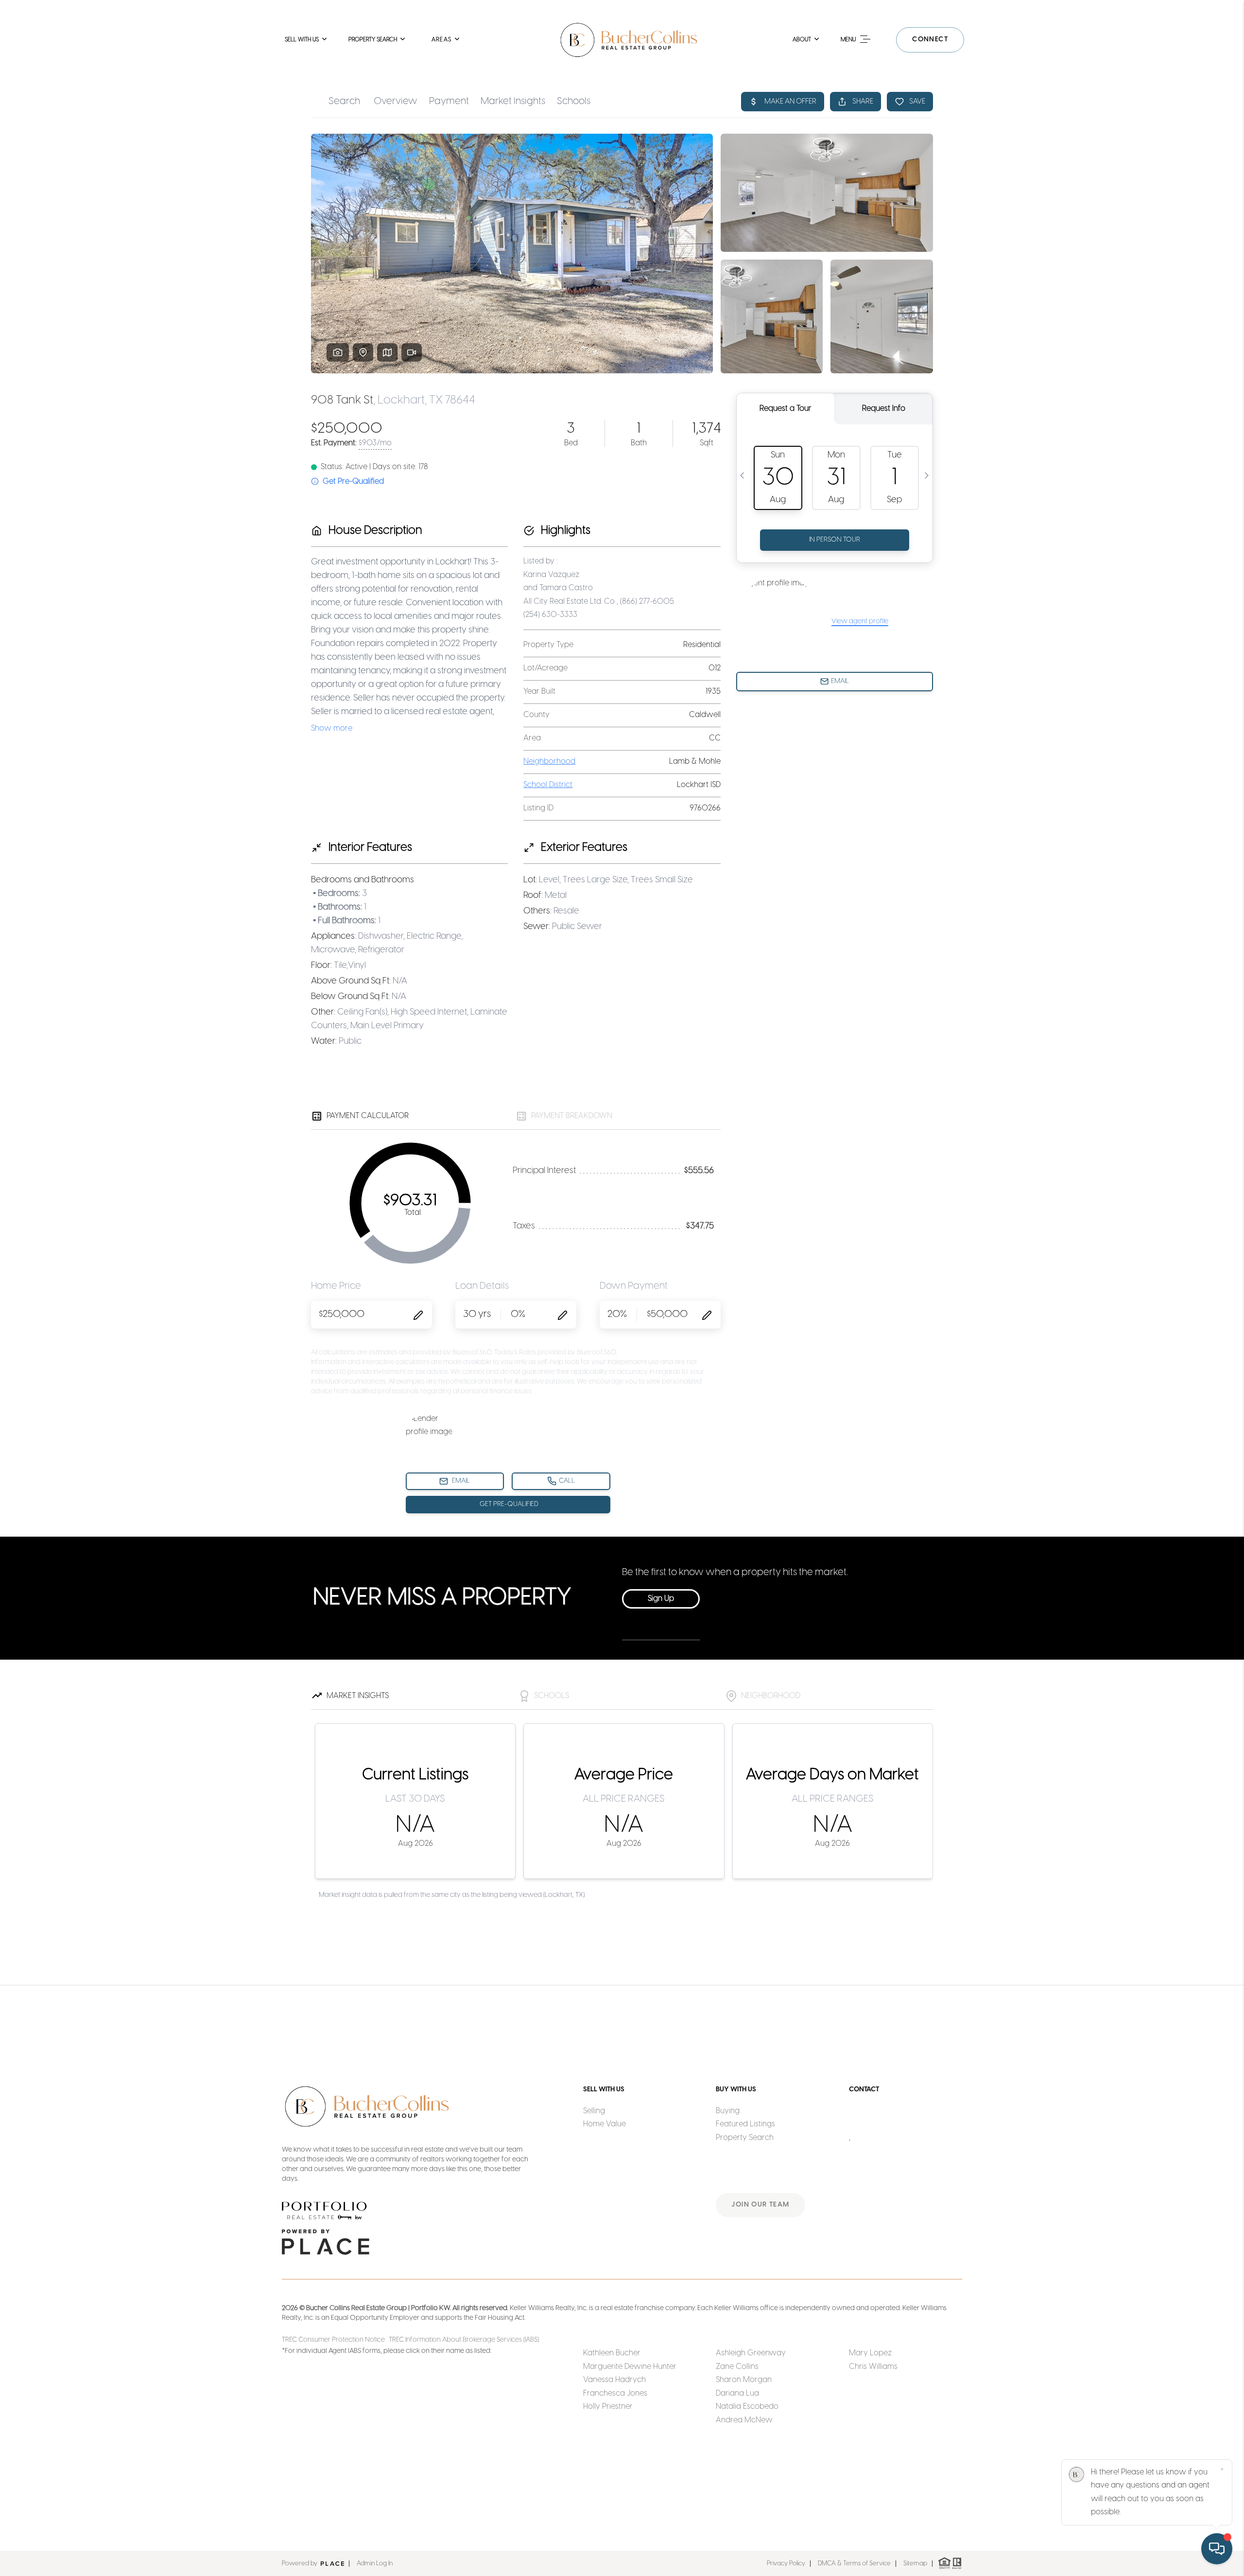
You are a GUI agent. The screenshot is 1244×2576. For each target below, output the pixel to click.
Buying (728, 2111)
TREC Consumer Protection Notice (334, 2340)
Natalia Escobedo (747, 2407)
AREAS (441, 40)
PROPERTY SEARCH (373, 40)
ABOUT (802, 40)
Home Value (605, 2124)
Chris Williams (873, 2367)
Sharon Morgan (744, 2380)
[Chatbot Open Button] (1217, 2549)
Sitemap (915, 2564)
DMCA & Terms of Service (854, 2564)
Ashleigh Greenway (751, 2353)
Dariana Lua (737, 2393)
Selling (594, 2111)
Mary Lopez (870, 2353)
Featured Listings (745, 2124)
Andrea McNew (744, 2420)
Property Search (745, 2138)
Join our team (760, 2205)
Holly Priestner (608, 2407)
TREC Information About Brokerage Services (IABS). (464, 2340)
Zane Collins (737, 2367)
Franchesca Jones (615, 2393)
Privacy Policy (786, 2564)
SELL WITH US (302, 40)
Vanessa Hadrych (614, 2380)
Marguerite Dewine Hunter (630, 2367)
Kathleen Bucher (612, 2353)
